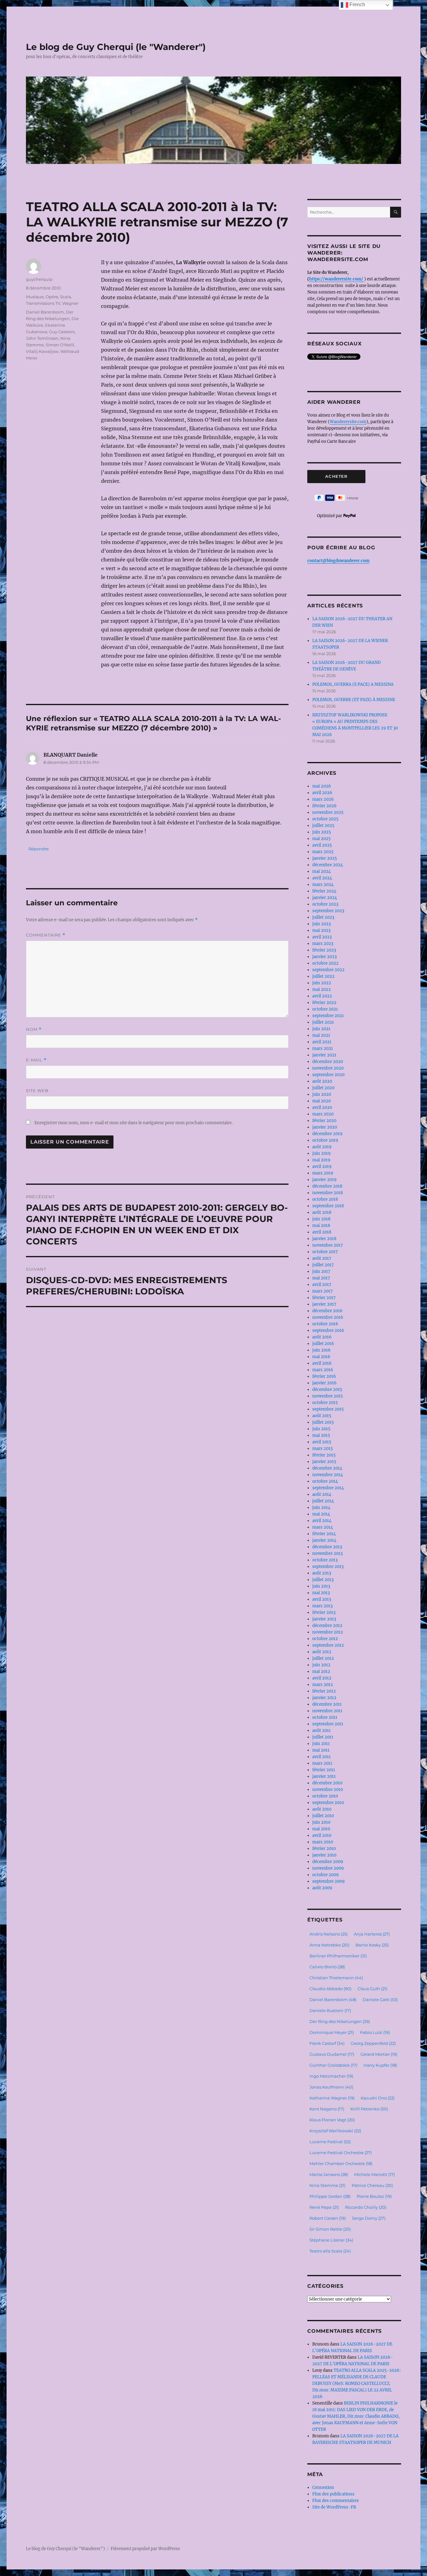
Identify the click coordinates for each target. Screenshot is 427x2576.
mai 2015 (321, 1435)
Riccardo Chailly (366, 2207)
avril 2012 (322, 1678)
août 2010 (322, 1809)
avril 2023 (322, 937)
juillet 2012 (323, 1658)
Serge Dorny (369, 2218)
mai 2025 (322, 839)
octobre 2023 (325, 904)
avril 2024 (322, 878)
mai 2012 (321, 1671)
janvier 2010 (324, 1855)
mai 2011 (321, 1750)
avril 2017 (322, 1285)
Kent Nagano (327, 2109)
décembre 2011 (327, 1704)
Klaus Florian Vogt (332, 2120)
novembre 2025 (328, 812)
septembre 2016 (328, 1330)
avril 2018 (322, 1232)
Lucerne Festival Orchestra (341, 2153)
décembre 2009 (328, 1862)
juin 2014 (321, 1508)
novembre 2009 (328, 1868)
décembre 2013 (327, 1547)
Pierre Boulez (374, 2196)
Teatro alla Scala (330, 2251)
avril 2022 (322, 996)
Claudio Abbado (330, 1989)
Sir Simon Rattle (330, 2229)
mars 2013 (322, 1606)
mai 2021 (321, 1035)
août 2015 (322, 1416)
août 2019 (322, 1147)
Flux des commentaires (336, 2501)
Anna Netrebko (329, 1945)
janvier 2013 (324, 1619)
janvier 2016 (324, 1383)
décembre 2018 (327, 1186)
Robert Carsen (328, 2218)
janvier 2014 (324, 1540)
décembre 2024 (328, 865)
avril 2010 (322, 1835)
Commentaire (46, 935)
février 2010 (324, 1849)
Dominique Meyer (332, 2032)
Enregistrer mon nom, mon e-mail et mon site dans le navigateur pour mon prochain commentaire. (133, 1123)
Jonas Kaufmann (331, 2087)
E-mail (36, 1060)
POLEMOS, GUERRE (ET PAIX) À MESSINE (354, 700)
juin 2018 (321, 1219)
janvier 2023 (324, 957)
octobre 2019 (325, 1140)
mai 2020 (322, 1101)
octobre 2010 (325, 1796)
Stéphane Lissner (331, 2240)
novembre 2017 (328, 1245)
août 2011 (322, 1731)
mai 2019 (321, 1160)
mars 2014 (323, 1527)
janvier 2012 (324, 1698)
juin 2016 (322, 1350)
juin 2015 (321, 1429)
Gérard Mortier (379, 2054)
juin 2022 (322, 983)
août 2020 (322, 1081)
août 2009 (322, 1888)
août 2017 (322, 1258)
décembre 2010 (327, 1783)
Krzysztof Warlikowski (335, 2131)
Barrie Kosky (372, 1945)
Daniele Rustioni (330, 2010)
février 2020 (324, 1121)
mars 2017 (323, 1291)
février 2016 (324, 1376)
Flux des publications (333, 2494)
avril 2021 (322, 1042)
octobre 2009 (326, 1875)
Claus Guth (372, 1989)
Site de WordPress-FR (334, 2507)
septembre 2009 (329, 1881)
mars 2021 (323, 1048)
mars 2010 (323, 1842)
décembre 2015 (327, 1389)
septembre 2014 (328, 1488)
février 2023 (324, 950)
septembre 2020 (328, 1075)
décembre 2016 (327, 1311)
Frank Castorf (327, 2043)
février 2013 (324, 1612)
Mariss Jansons (329, 2174)
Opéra (52, 297)
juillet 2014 (323, 1501)
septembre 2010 (328, 1803)
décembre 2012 (327, 1626)
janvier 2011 (324, 1776)
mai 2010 (321, 1829)
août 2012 (322, 1652)
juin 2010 (321, 1822)
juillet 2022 (323, 976)
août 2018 (322, 1212)
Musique (35, 297)
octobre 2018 (325, 1199)
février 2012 (324, 1691)
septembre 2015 (328, 1409)
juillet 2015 (323, 1422)
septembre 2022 (328, 970)
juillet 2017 (323, 1265)
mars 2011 (322, 1763)
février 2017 (324, 1298)
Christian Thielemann (336, 1978)
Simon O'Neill (60, 345)
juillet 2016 (323, 1344)
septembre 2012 (328, 1645)
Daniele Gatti (380, 2000)
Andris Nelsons (329, 1934)
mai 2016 (321, 1357)
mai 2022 (322, 989)
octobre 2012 (325, 1639)
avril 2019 (322, 1167)
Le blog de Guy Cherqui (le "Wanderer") (116, 47)
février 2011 (324, 1770)
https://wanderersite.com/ (337, 279)
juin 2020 (322, 1094)
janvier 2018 (324, 1239)
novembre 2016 (328, 1317)
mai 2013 (321, 1593)
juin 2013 (321, 1586)
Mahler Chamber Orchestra (341, 2163)
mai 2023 (321, 930)
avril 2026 (322, 793)
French (357, 5)
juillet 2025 (323, 826)
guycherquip (39, 279)
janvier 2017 (324, 1304)
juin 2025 (322, 832)
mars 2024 (323, 885)
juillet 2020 (323, 1088)
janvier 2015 (324, 1462)
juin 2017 (321, 1271)
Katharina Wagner (332, 2098)
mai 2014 (321, 1514)
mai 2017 (321, 1278)
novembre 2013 (327, 1553)
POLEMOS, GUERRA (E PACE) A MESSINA (353, 684)
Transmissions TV (43, 303)
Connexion (323, 2487)
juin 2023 (322, 924)
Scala (65, 297)
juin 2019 (322, 1153)
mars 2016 (323, 1370)
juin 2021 (321, 1029)
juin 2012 (321, 1665)
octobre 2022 (325, 963)
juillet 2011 (323, 1737)
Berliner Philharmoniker (338, 1956)
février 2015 (324, 1455)
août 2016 (322, 1337)
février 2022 (324, 1003)
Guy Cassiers (62, 332)
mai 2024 (322, 871)
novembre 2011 (327, 1711)
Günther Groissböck (333, 2065)
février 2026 (324, 806)
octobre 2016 (325, 1324)
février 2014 (324, 1534)
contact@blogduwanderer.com (338, 561)
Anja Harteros (372, 1934)
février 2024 (324, 891)
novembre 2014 (328, 1475)
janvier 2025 (325, 858)
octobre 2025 (325, 819)
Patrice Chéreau (372, 2185)
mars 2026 (323, 799)
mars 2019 (323, 1173)
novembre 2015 (328, 1396)
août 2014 (322, 1494)
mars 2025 (323, 852)
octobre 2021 (325, 1009)
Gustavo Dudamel (332, 2054)
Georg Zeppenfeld (373, 2043)
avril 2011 (322, 1757)
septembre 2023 (328, 911)
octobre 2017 (325, 1252)
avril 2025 (322, 845)
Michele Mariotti (374, 2174)
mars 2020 (323, 1114)
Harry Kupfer (380, 2065)
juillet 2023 (323, 917)
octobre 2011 (325, 1717)
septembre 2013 (328, 1567)
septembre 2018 (328, 1206)
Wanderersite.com (348, 422)
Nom (34, 1029)
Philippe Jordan (330, 2196)
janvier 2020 (325, 1127)
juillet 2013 (323, 1580)
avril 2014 (322, 1521)
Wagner (70, 303)
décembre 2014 (327, 1468)
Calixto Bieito (327, 1967)
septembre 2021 (328, 1016)
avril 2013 (322, 1599)
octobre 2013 (325, 1560)
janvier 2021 (324, 1055)
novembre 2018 (328, 1193)
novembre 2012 (328, 1632)
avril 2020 (322, 1108)
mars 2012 (323, 1685)
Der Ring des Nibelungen (340, 2021)
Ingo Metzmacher (331, 2076)
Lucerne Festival (330, 2142)
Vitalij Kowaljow (42, 351)
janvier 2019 (324, 1180)
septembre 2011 (328, 1724)
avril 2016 (322, 1363)
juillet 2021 (323, 1022)
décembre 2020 (328, 1062)
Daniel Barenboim (45, 312)
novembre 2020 (328, 1068)
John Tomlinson (42, 338)
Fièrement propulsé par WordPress (145, 2549)
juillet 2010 (323, 1816)
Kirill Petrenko (369, 2109)
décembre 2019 (327, 1134)
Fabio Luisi (375, 2032)
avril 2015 (322, 1442)
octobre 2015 (325, 1403)
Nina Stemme (327, 2185)
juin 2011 (321, 1744)
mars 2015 (323, 1449)
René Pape (324, 2207)
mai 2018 (321, 1226)
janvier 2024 (325, 898)
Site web (37, 1090)
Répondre (39, 849)
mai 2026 (322, 786)
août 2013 (322, 1573)
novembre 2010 (328, 1790)
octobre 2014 (325, 1481)
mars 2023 (323, 944)
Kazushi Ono (378, 2098)
